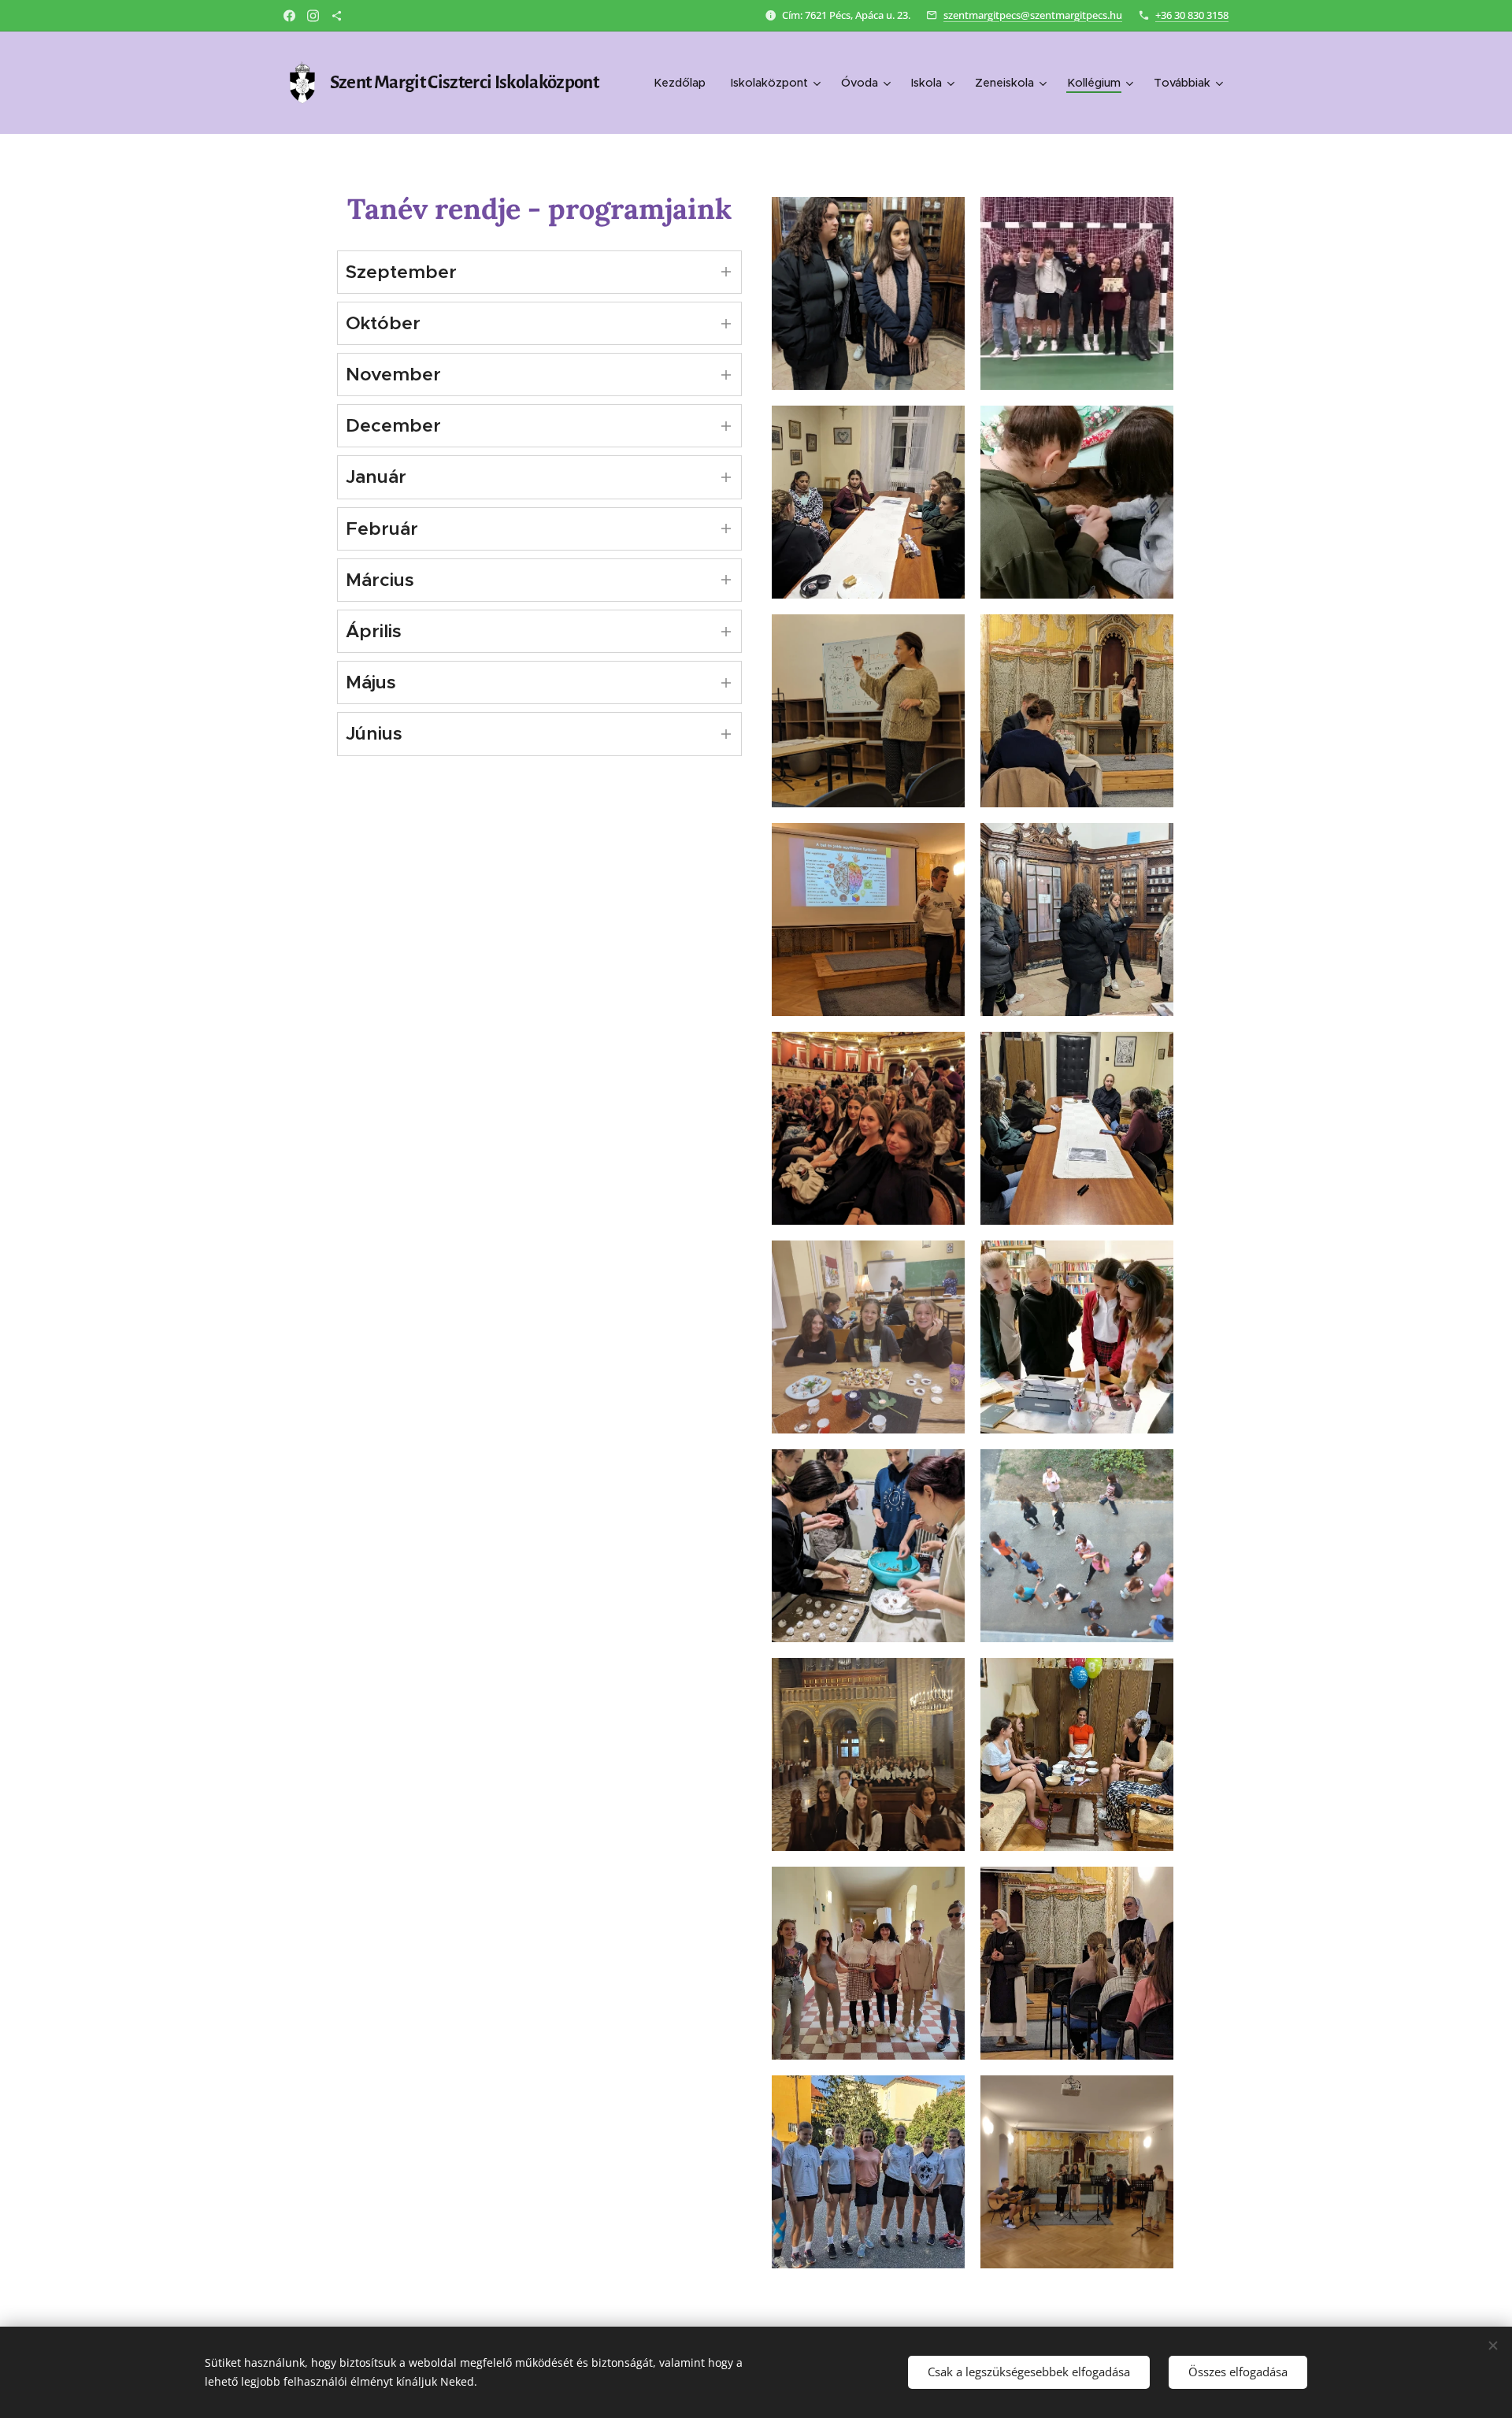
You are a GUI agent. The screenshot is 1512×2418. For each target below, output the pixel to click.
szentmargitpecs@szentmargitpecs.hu (1033, 15)
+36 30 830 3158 (1192, 15)
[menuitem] (684, 83)
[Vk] (337, 16)
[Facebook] (289, 16)
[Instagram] (313, 16)
